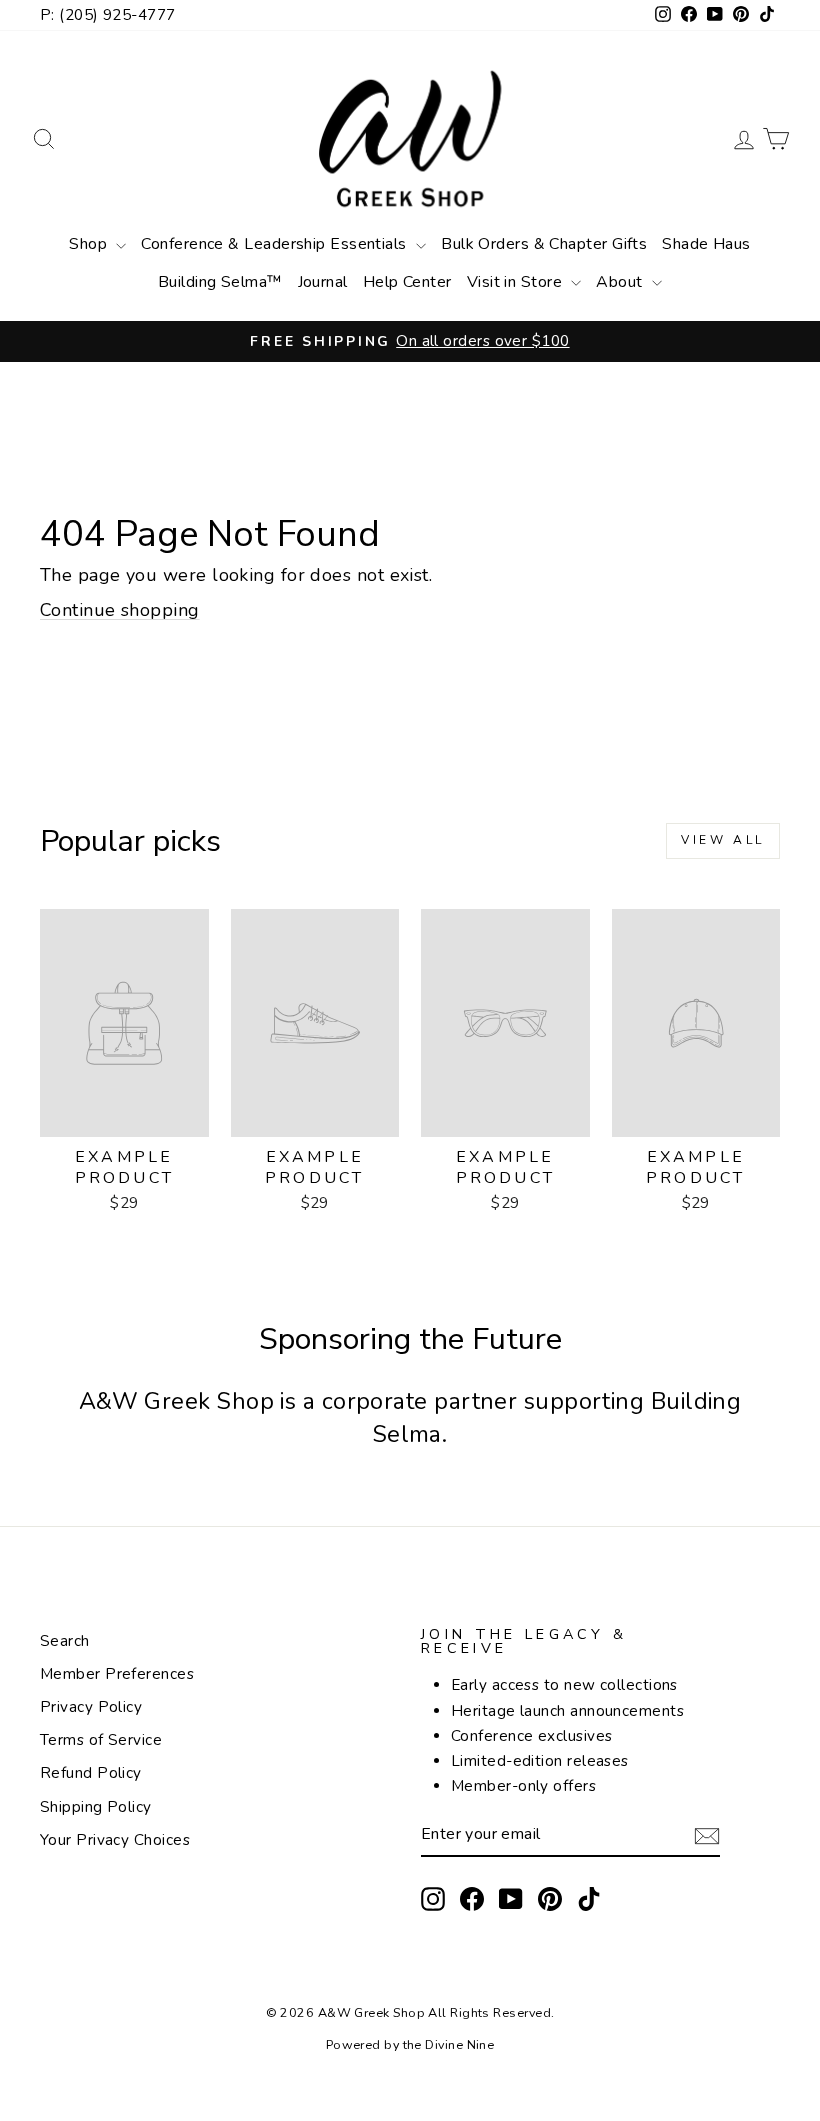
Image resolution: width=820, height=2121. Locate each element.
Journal (323, 282)
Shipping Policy (96, 1807)
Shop (90, 244)
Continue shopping (120, 610)
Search (65, 1641)
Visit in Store (517, 282)
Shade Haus (706, 244)
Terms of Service (101, 1740)
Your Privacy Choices (115, 1840)
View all (723, 840)
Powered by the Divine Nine (410, 2044)
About (621, 282)
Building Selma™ (220, 282)
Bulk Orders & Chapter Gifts (544, 244)
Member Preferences (117, 1674)
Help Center (407, 282)
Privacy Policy (91, 1707)
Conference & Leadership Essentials (276, 244)
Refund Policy (91, 1773)
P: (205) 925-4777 (108, 15)
